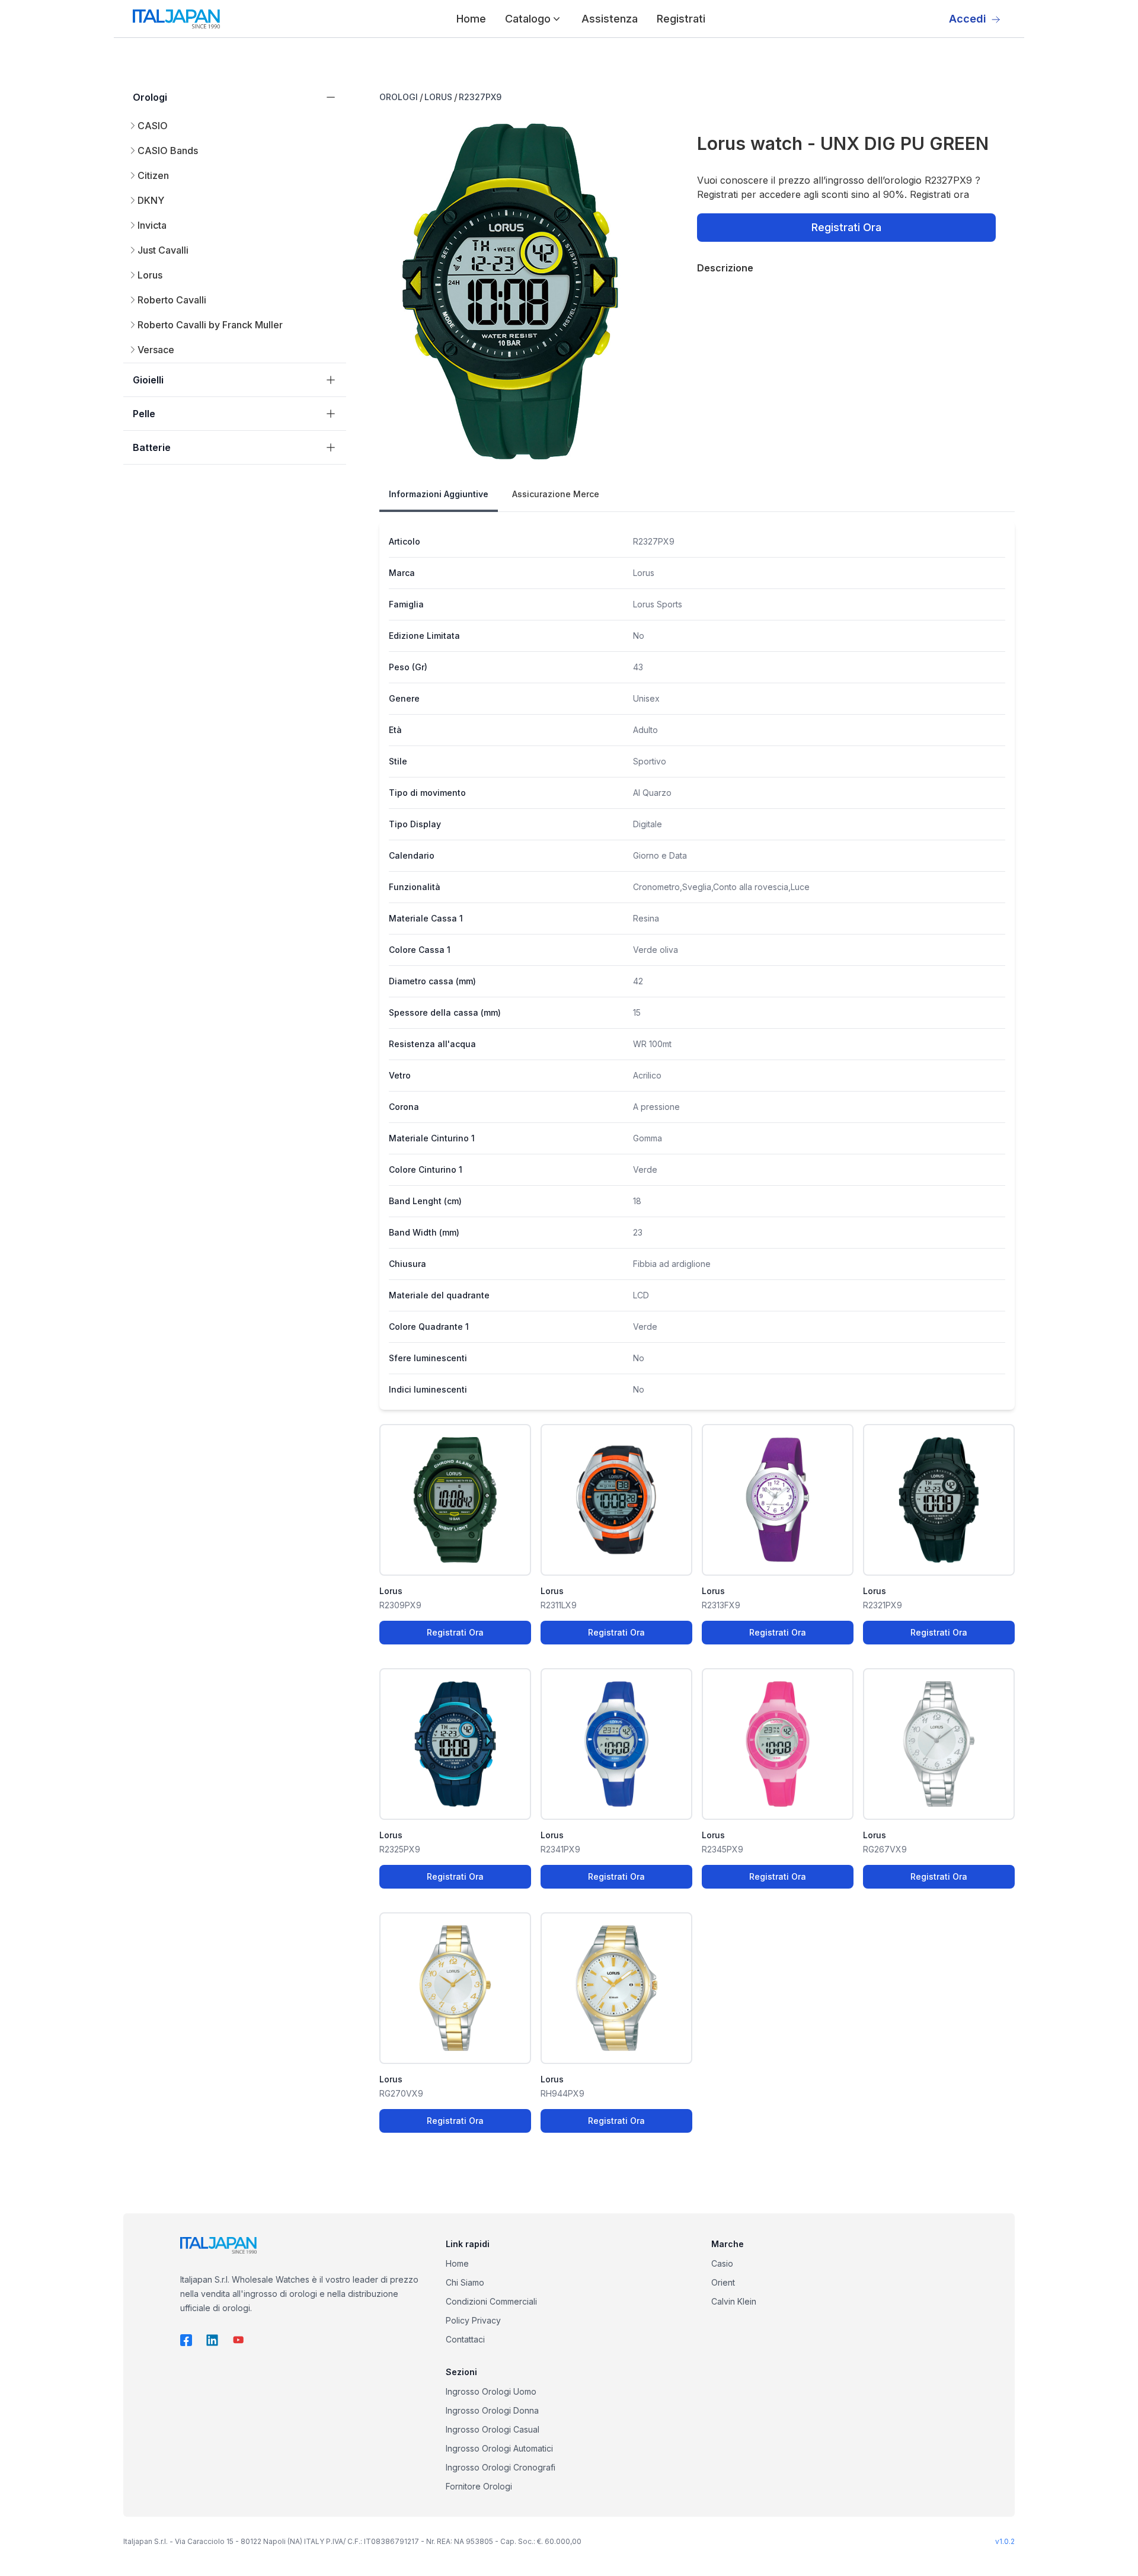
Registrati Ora (846, 227)
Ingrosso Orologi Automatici (499, 2448)
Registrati (681, 19)
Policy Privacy (473, 2320)
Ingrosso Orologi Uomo (491, 2391)
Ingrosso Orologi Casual (493, 2429)
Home (471, 19)
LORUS (438, 97)
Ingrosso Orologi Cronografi (501, 2467)
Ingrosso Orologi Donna (492, 2410)
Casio (722, 2263)
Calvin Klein (734, 2301)
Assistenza (610, 19)
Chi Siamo (465, 2282)
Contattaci (465, 2339)
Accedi (968, 19)
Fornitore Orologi (479, 2486)
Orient (723, 2282)
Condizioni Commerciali (491, 2301)
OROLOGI (399, 97)
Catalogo (528, 19)
